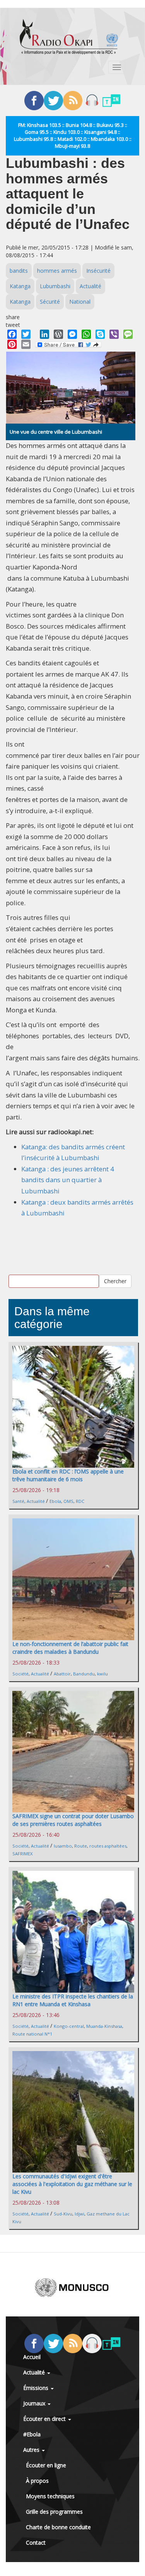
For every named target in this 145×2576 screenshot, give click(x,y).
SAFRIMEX (22, 1854)
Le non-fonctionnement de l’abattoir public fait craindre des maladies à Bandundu (70, 1648)
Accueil (32, 2357)
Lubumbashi (55, 286)
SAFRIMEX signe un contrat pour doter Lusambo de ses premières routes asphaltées (73, 1820)
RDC (80, 1501)
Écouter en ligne (46, 2465)
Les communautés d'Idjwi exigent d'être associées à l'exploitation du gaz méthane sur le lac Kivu (72, 2184)
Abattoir (62, 1674)
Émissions (37, 2388)
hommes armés (57, 271)
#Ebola (32, 2434)
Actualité (90, 286)
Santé (18, 1501)
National (80, 302)
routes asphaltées (108, 1846)
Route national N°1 (32, 2034)
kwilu (102, 1674)
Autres (32, 2450)
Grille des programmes (54, 2512)
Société (20, 1674)
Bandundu (84, 1674)
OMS (68, 1501)
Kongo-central (69, 2026)
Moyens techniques (50, 2496)
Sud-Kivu (63, 2214)
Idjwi (79, 2214)
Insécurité (98, 271)
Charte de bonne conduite (58, 2527)
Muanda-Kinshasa (104, 2026)
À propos (37, 2481)
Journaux (35, 2403)
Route (81, 1846)
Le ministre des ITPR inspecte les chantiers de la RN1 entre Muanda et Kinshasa (73, 2000)
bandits (19, 271)
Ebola (55, 1501)
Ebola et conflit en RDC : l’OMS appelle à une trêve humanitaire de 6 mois (68, 1475)
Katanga (20, 286)
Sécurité (50, 302)
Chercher (115, 1281)
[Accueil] (69, 37)
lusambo (63, 1846)
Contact (36, 2543)
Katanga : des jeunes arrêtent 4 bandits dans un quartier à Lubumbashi (68, 1180)
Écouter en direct (45, 2419)
